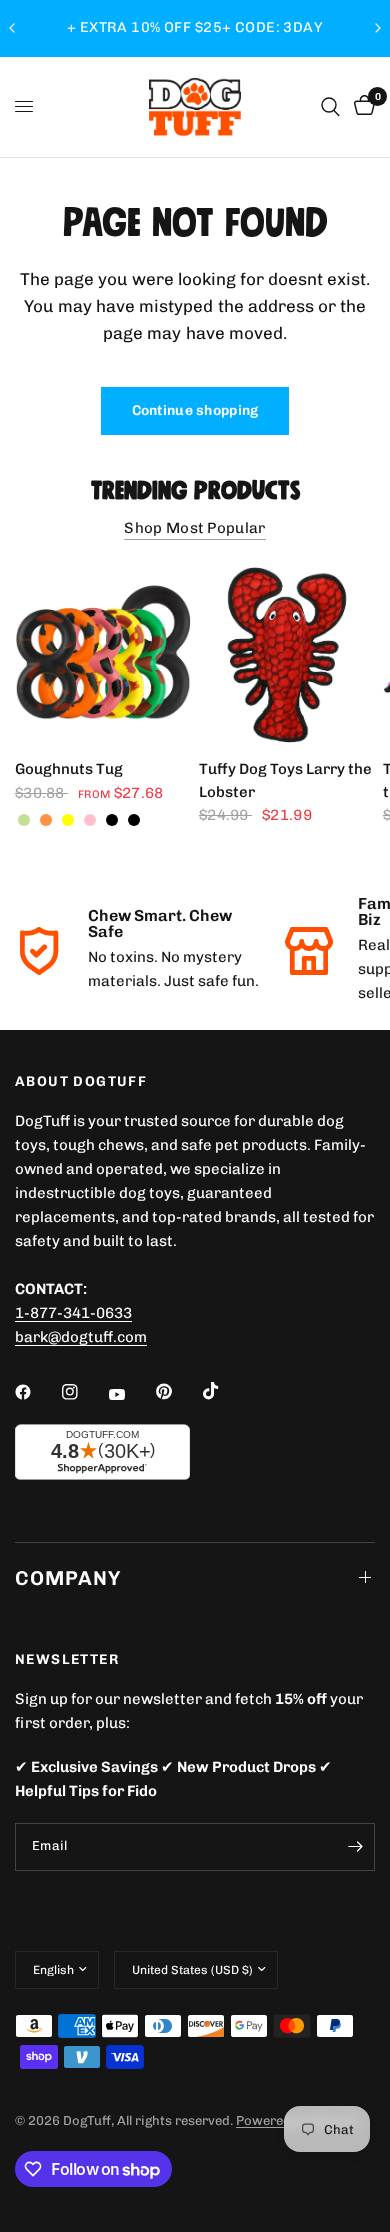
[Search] (330, 107)
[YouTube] (131, 1395)
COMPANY (68, 1578)
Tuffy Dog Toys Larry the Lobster (285, 780)
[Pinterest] (178, 1392)
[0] (361, 107)
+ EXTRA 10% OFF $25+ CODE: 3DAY (195, 27)
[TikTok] (225, 1391)
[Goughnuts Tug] (103, 655)
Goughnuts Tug (69, 769)
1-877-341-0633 (73, 1313)
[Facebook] (37, 1392)
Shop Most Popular (194, 528)
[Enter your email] (355, 1847)
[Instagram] (84, 1392)
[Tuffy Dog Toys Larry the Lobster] (287, 655)
